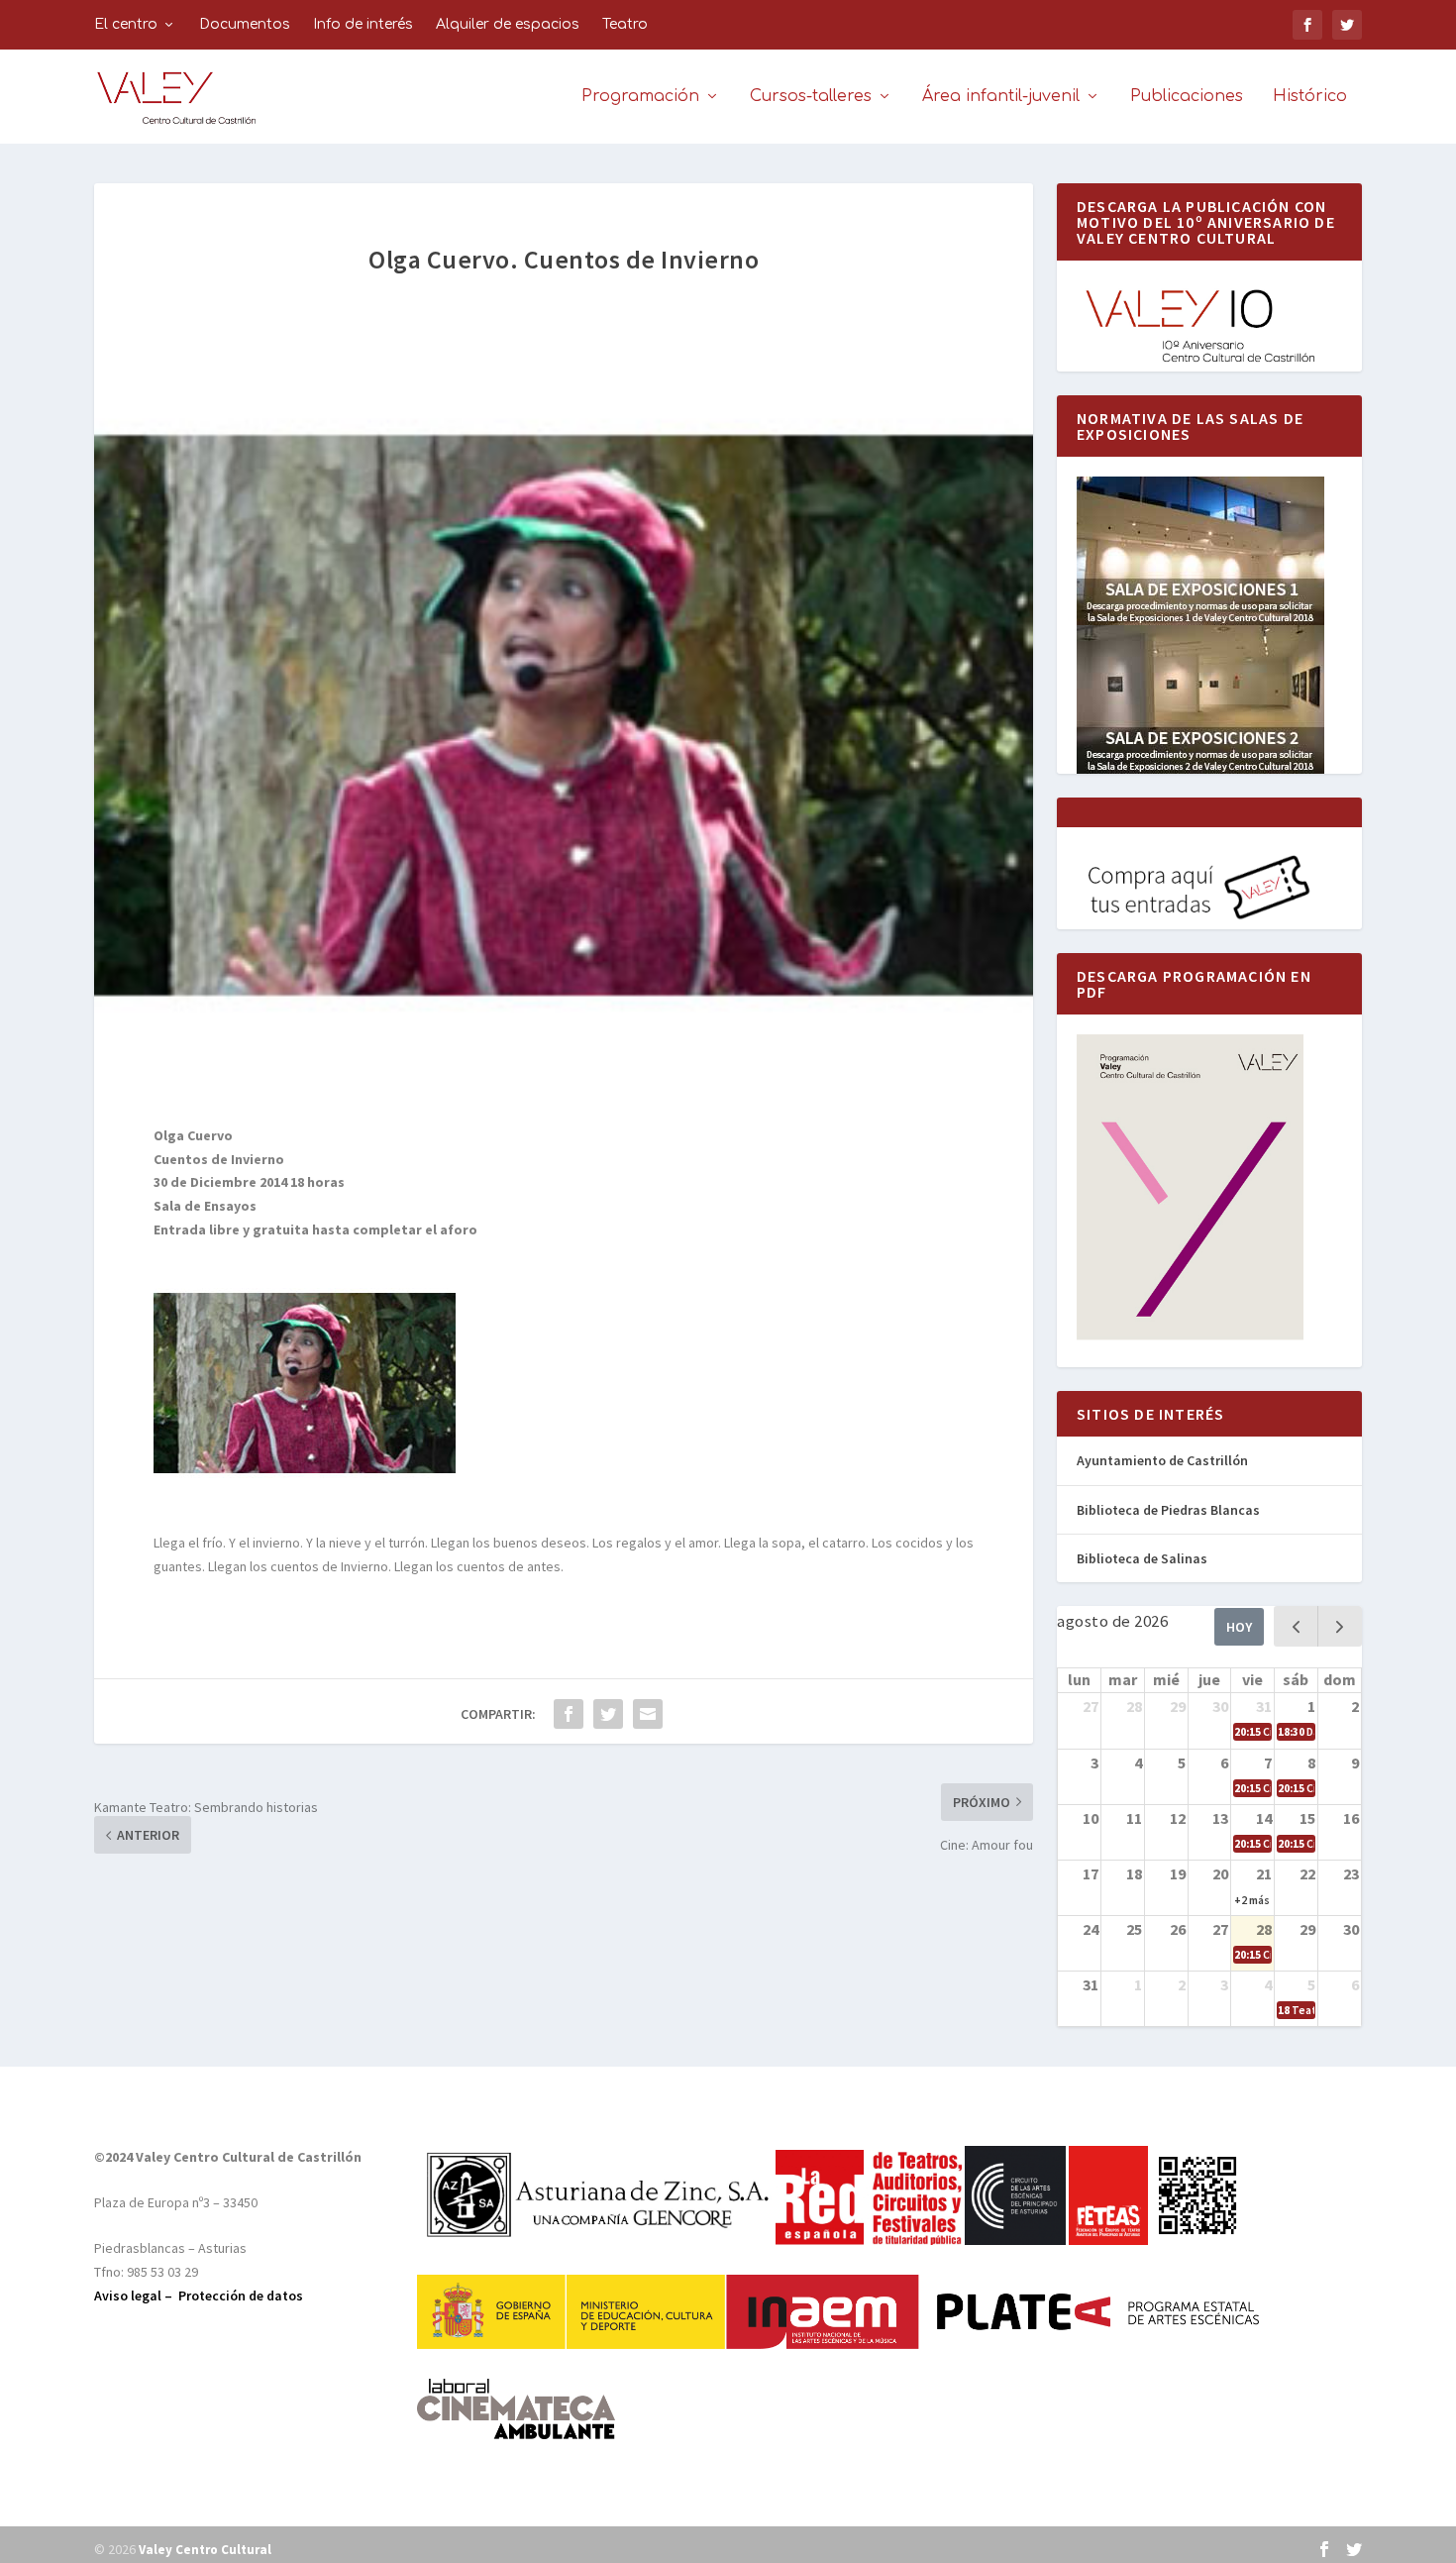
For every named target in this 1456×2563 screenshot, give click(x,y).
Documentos (245, 24)
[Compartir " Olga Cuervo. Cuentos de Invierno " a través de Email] (648, 1714)
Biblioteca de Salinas (1142, 1558)
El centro (126, 24)
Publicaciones (1187, 97)
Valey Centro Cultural (205, 2550)
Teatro (625, 24)
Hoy (1239, 1627)
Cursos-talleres (811, 97)
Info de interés (363, 24)
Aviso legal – (136, 2296)
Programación (640, 97)
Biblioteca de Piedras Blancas (1168, 1510)
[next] (1340, 1626)
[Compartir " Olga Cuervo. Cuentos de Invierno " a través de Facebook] (569, 1714)
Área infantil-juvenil (1001, 97)
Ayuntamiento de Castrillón (1162, 1460)
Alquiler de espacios (508, 24)
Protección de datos (241, 2296)
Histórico (1310, 97)
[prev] (1296, 1626)
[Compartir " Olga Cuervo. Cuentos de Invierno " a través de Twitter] (608, 1714)
